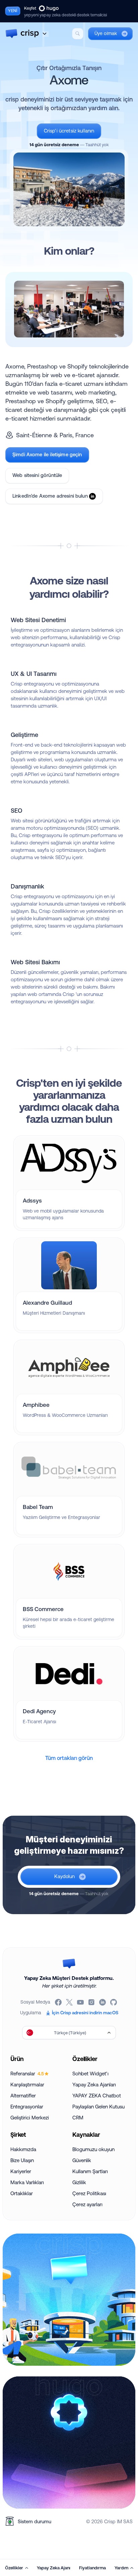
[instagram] (92, 2002)
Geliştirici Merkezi (30, 2118)
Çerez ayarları (87, 2204)
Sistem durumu (34, 2521)
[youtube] (81, 2002)
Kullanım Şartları (90, 2171)
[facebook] (59, 2002)
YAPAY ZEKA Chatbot (97, 2096)
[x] (70, 2002)
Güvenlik (82, 2160)
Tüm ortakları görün (69, 1758)
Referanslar (27, 2074)
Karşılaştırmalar (27, 2085)
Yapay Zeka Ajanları (94, 2085)
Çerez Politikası (89, 2193)
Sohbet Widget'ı (90, 2074)
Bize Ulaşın (22, 2160)
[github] (114, 2002)
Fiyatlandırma (92, 2568)
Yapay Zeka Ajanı (54, 2568)
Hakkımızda (23, 2149)
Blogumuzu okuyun (93, 2149)
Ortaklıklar (22, 2193)
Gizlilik (79, 2182)
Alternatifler (23, 2096)
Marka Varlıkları (27, 2182)
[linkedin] (103, 2002)
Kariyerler (21, 2171)
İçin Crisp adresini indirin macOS (85, 2013)
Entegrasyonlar (27, 2107)
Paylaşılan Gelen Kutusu (98, 2107)
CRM (78, 2118)
